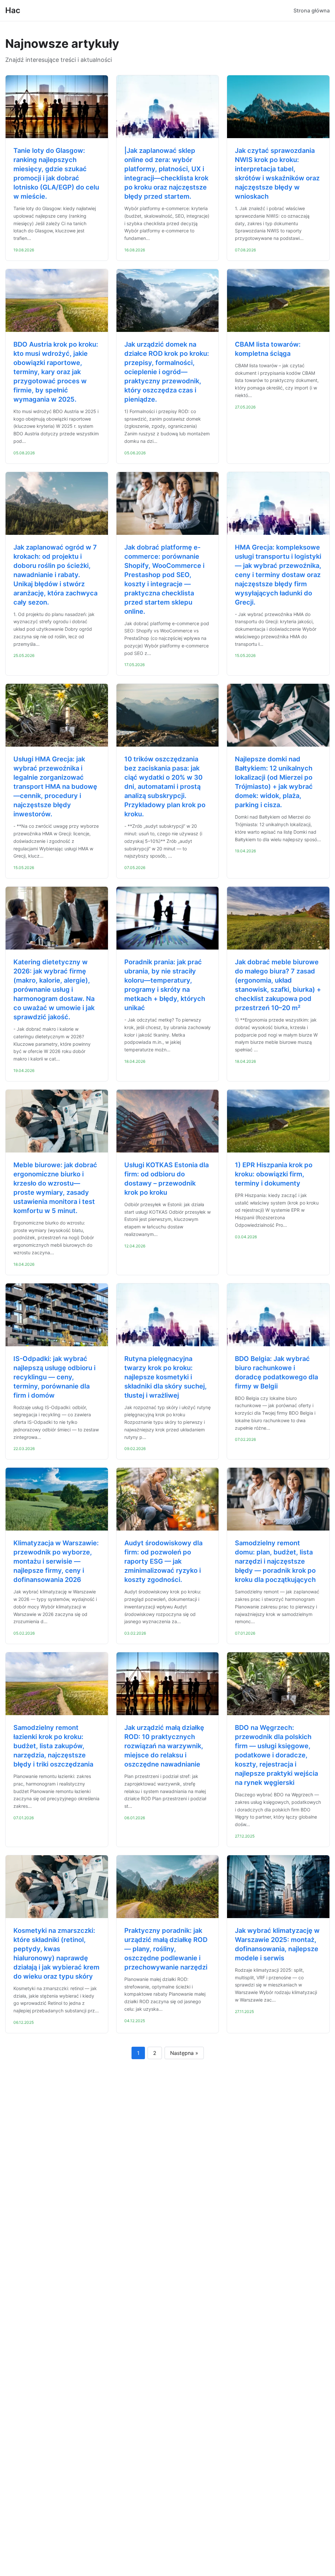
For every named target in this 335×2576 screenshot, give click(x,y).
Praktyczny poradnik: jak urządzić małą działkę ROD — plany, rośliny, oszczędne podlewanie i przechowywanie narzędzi (166, 1949)
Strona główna (312, 10)
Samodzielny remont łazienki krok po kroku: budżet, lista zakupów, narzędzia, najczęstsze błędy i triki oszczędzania (53, 1746)
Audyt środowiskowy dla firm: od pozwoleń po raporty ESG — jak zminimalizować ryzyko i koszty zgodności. (163, 1561)
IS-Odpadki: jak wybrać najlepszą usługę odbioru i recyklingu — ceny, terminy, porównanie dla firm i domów (54, 1377)
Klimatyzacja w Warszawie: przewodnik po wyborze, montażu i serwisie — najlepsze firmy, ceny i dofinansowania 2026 (56, 1561)
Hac (13, 10)
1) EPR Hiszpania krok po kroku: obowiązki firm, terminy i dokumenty (274, 1174)
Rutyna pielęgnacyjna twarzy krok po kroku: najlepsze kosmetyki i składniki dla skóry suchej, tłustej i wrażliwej (166, 1377)
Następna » (184, 2053)
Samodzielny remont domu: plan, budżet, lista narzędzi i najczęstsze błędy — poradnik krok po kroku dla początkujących (275, 1561)
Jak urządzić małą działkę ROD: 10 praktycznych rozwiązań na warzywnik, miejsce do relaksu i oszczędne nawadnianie (164, 1746)
